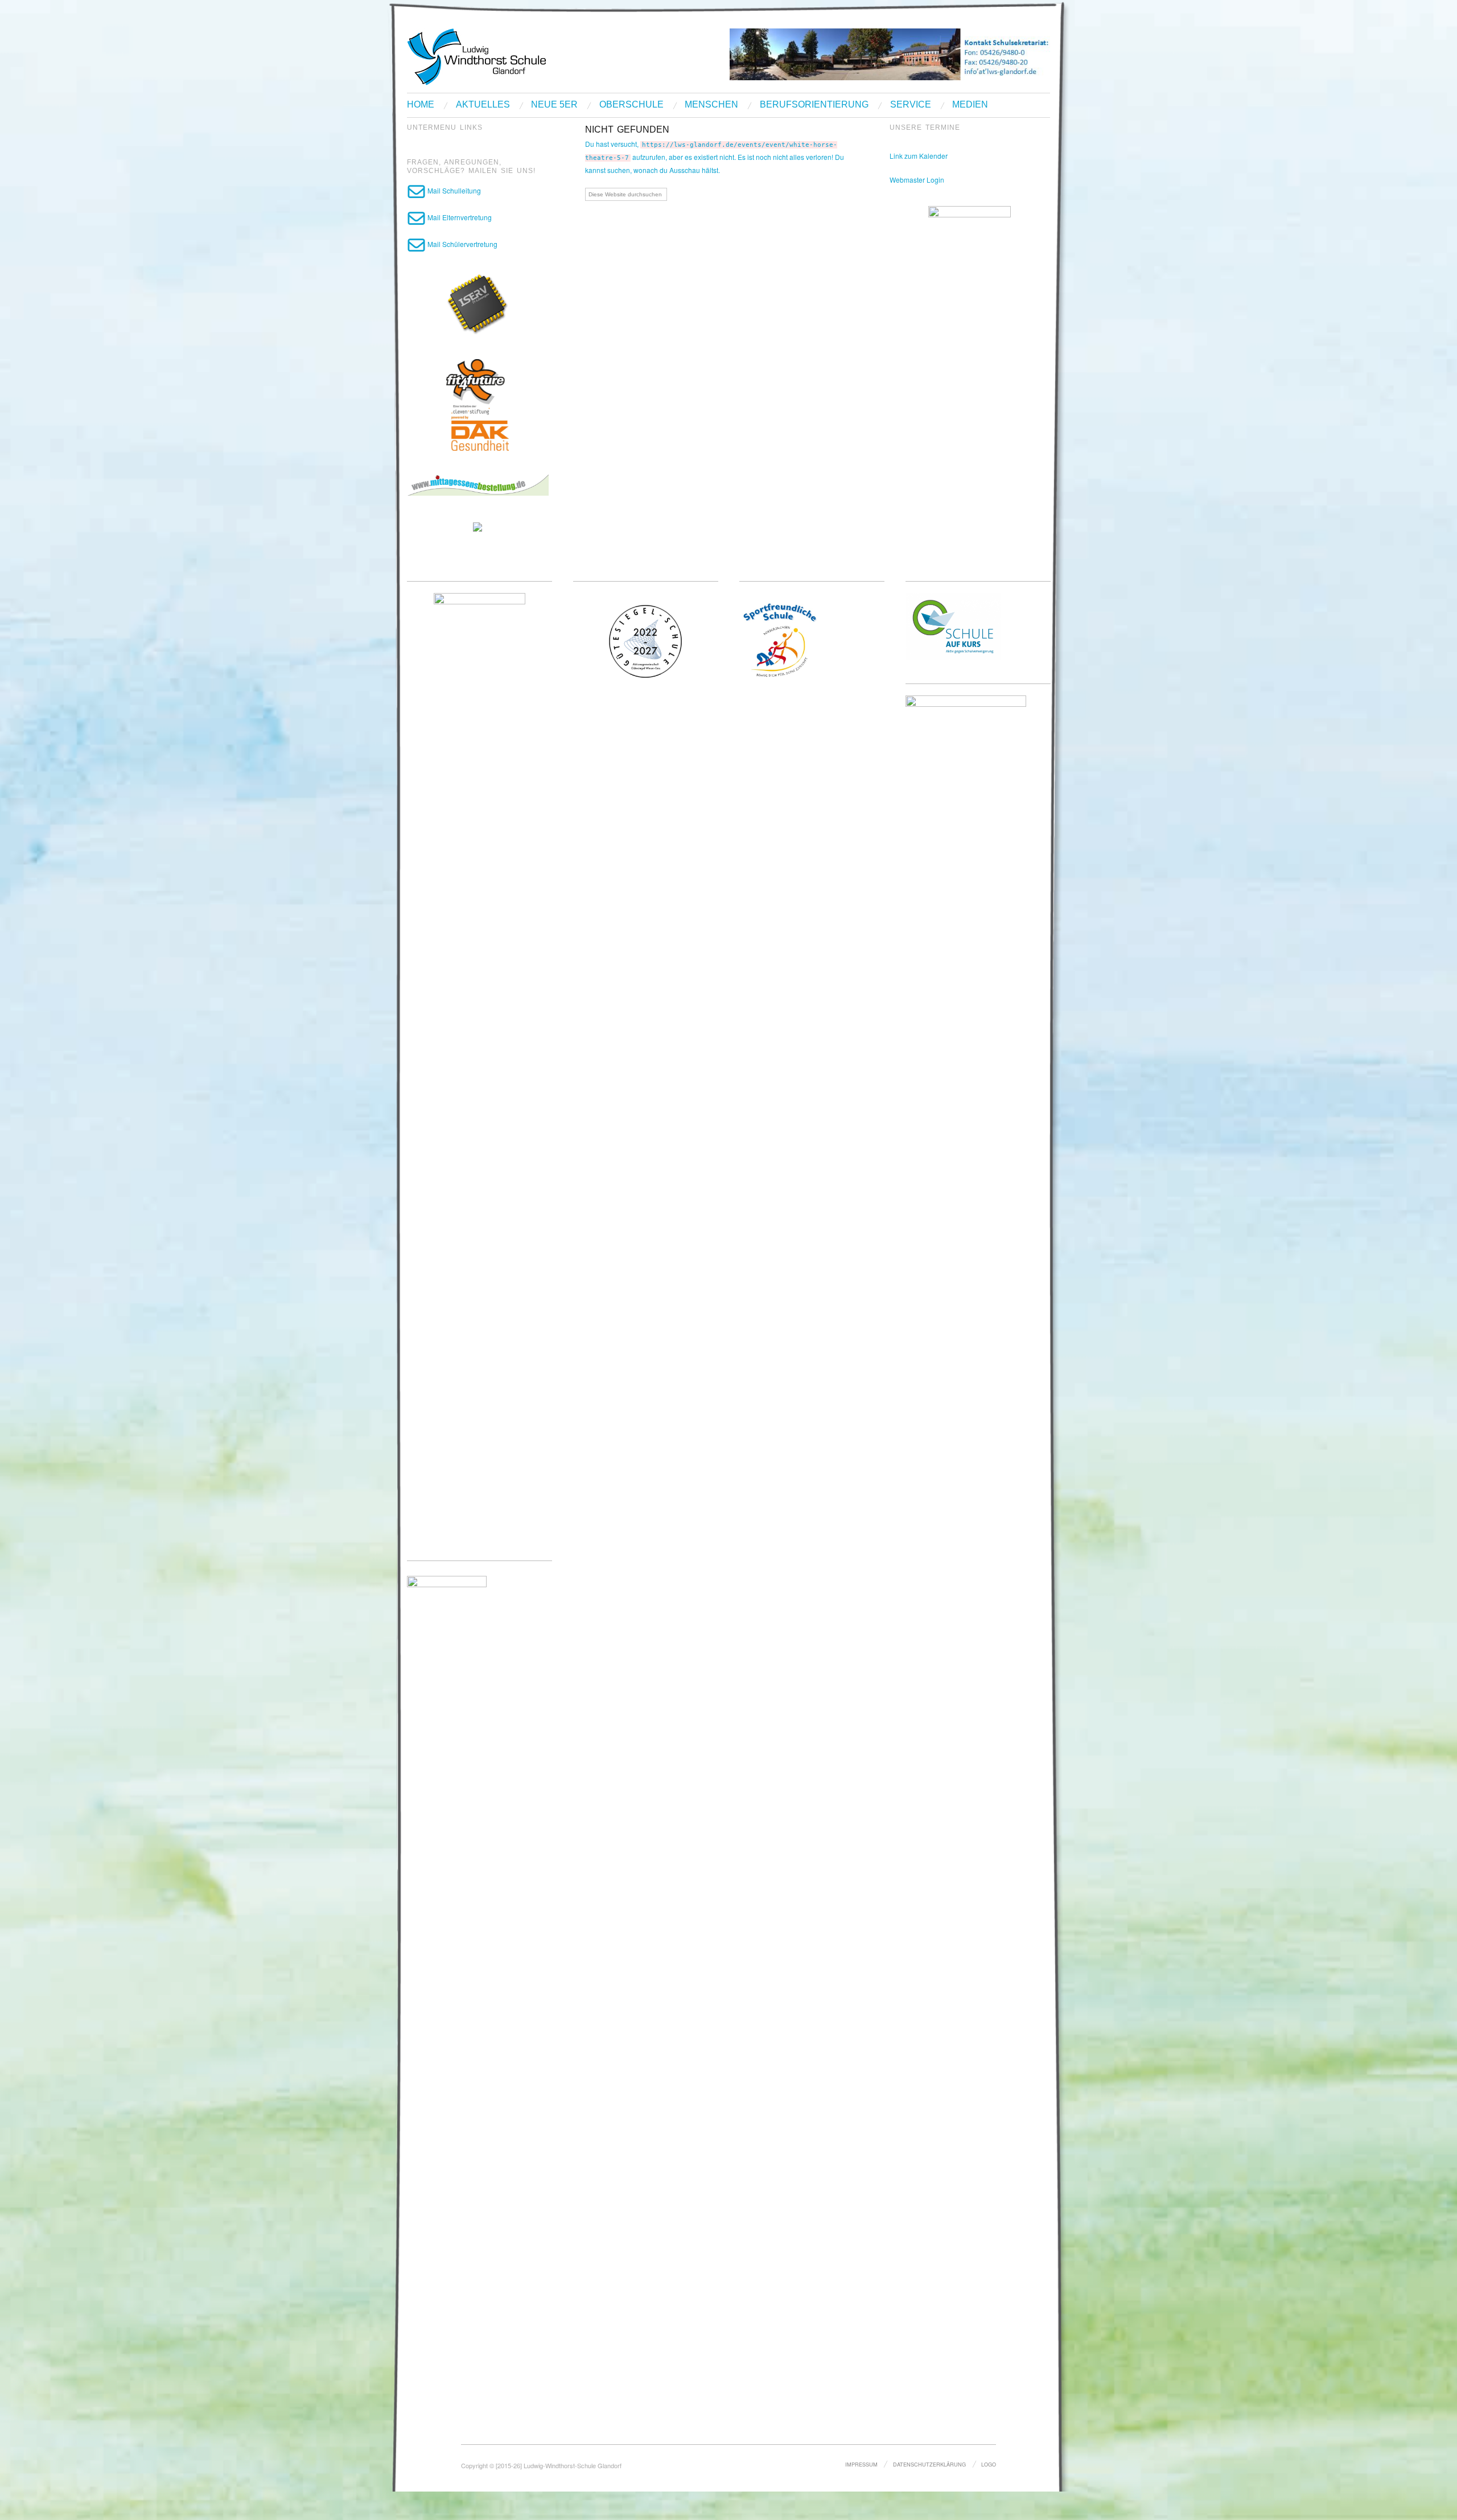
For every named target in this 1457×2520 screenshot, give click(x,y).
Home (421, 105)
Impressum (861, 2464)
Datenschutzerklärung (929, 2464)
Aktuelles (483, 105)
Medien (970, 105)
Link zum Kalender (919, 156)
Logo (989, 2464)
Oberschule (631, 105)
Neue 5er (554, 105)
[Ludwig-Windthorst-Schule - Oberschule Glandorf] (521, 55)
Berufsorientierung (814, 105)
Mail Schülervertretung (462, 244)
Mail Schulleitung (453, 190)
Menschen (711, 105)
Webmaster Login (917, 180)
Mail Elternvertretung (459, 217)
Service (911, 105)
